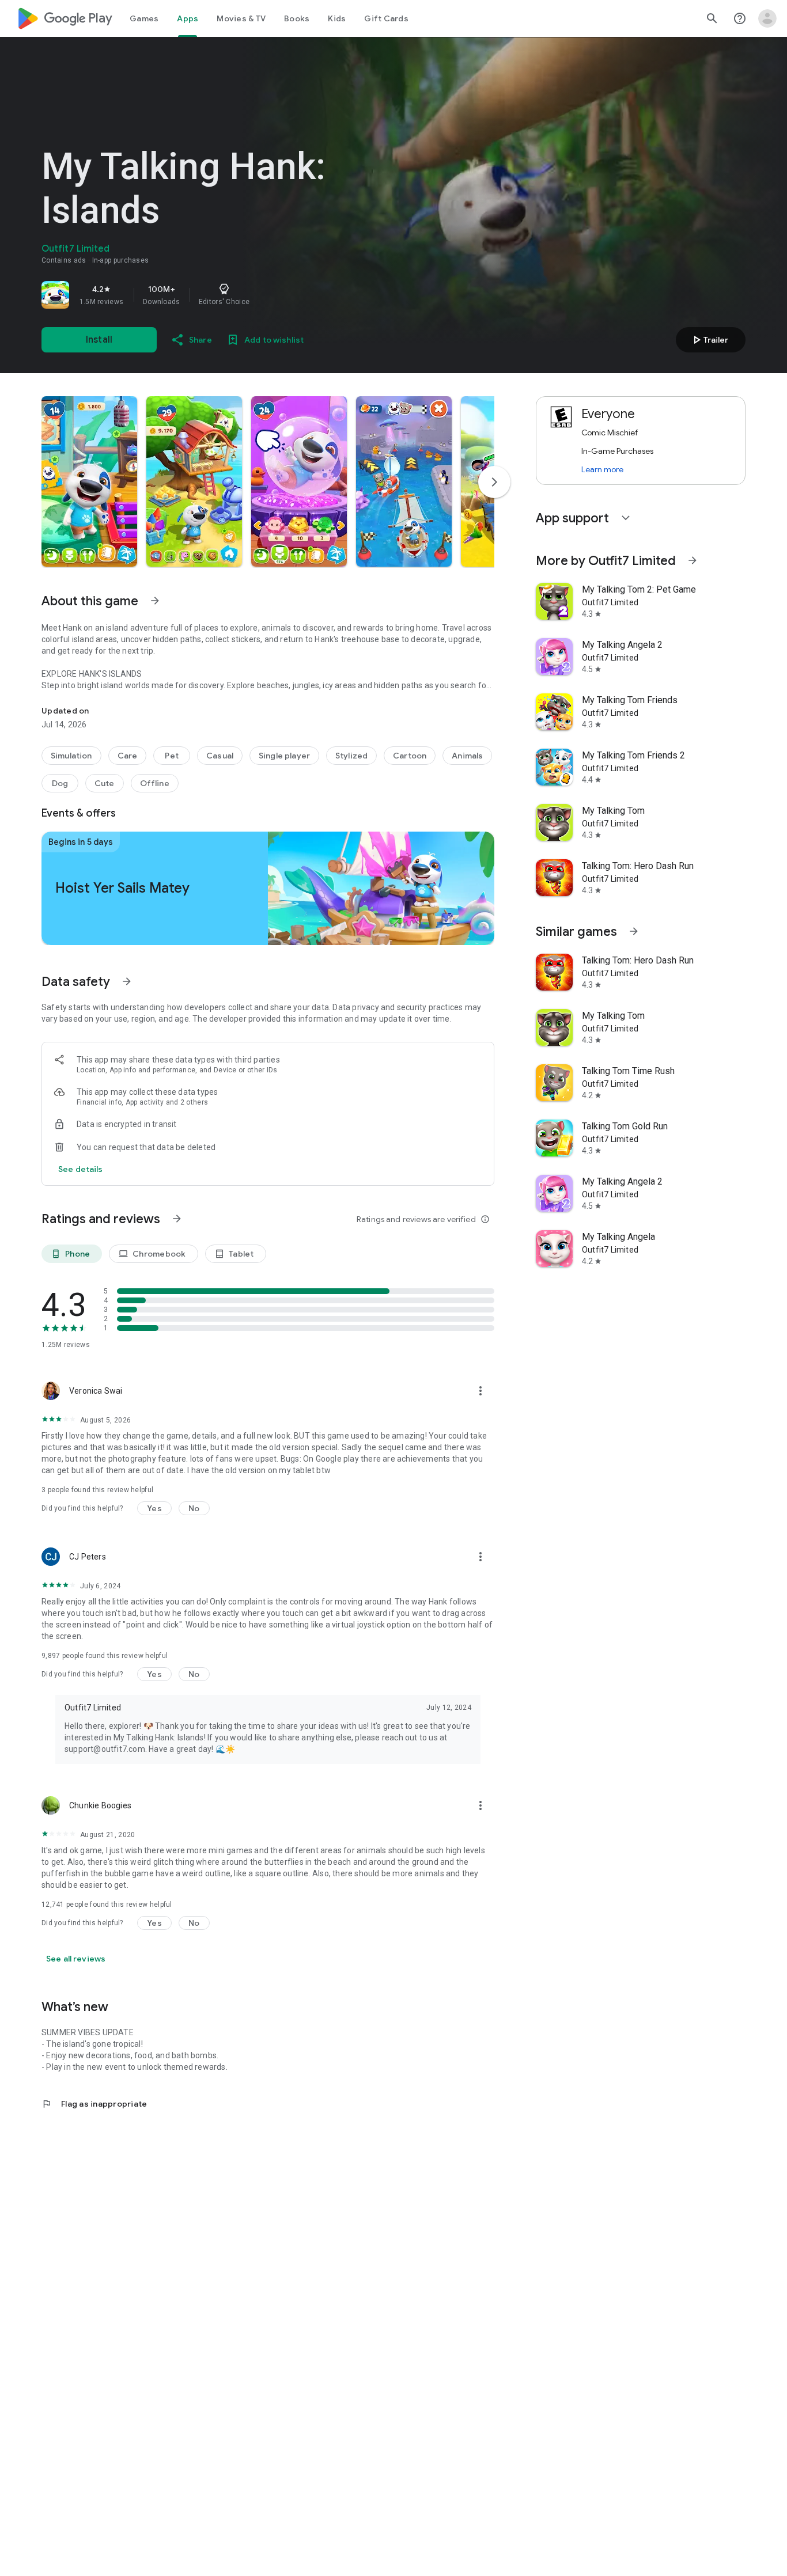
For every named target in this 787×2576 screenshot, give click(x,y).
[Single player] (284, 756)
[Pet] (172, 756)
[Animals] (467, 756)
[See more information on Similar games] (634, 931)
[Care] (128, 756)
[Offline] (155, 783)
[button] (89, 481)
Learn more (602, 469)
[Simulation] (71, 756)
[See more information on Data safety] (127, 981)
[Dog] (60, 783)
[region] (203, 295)
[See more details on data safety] (81, 1169)
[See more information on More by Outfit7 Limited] (693, 560)
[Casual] (220, 756)
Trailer (709, 340)
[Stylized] (351, 756)
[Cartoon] (410, 756)
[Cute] (105, 783)
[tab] (144, 18)
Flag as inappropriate (94, 2104)
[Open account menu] (767, 18)
